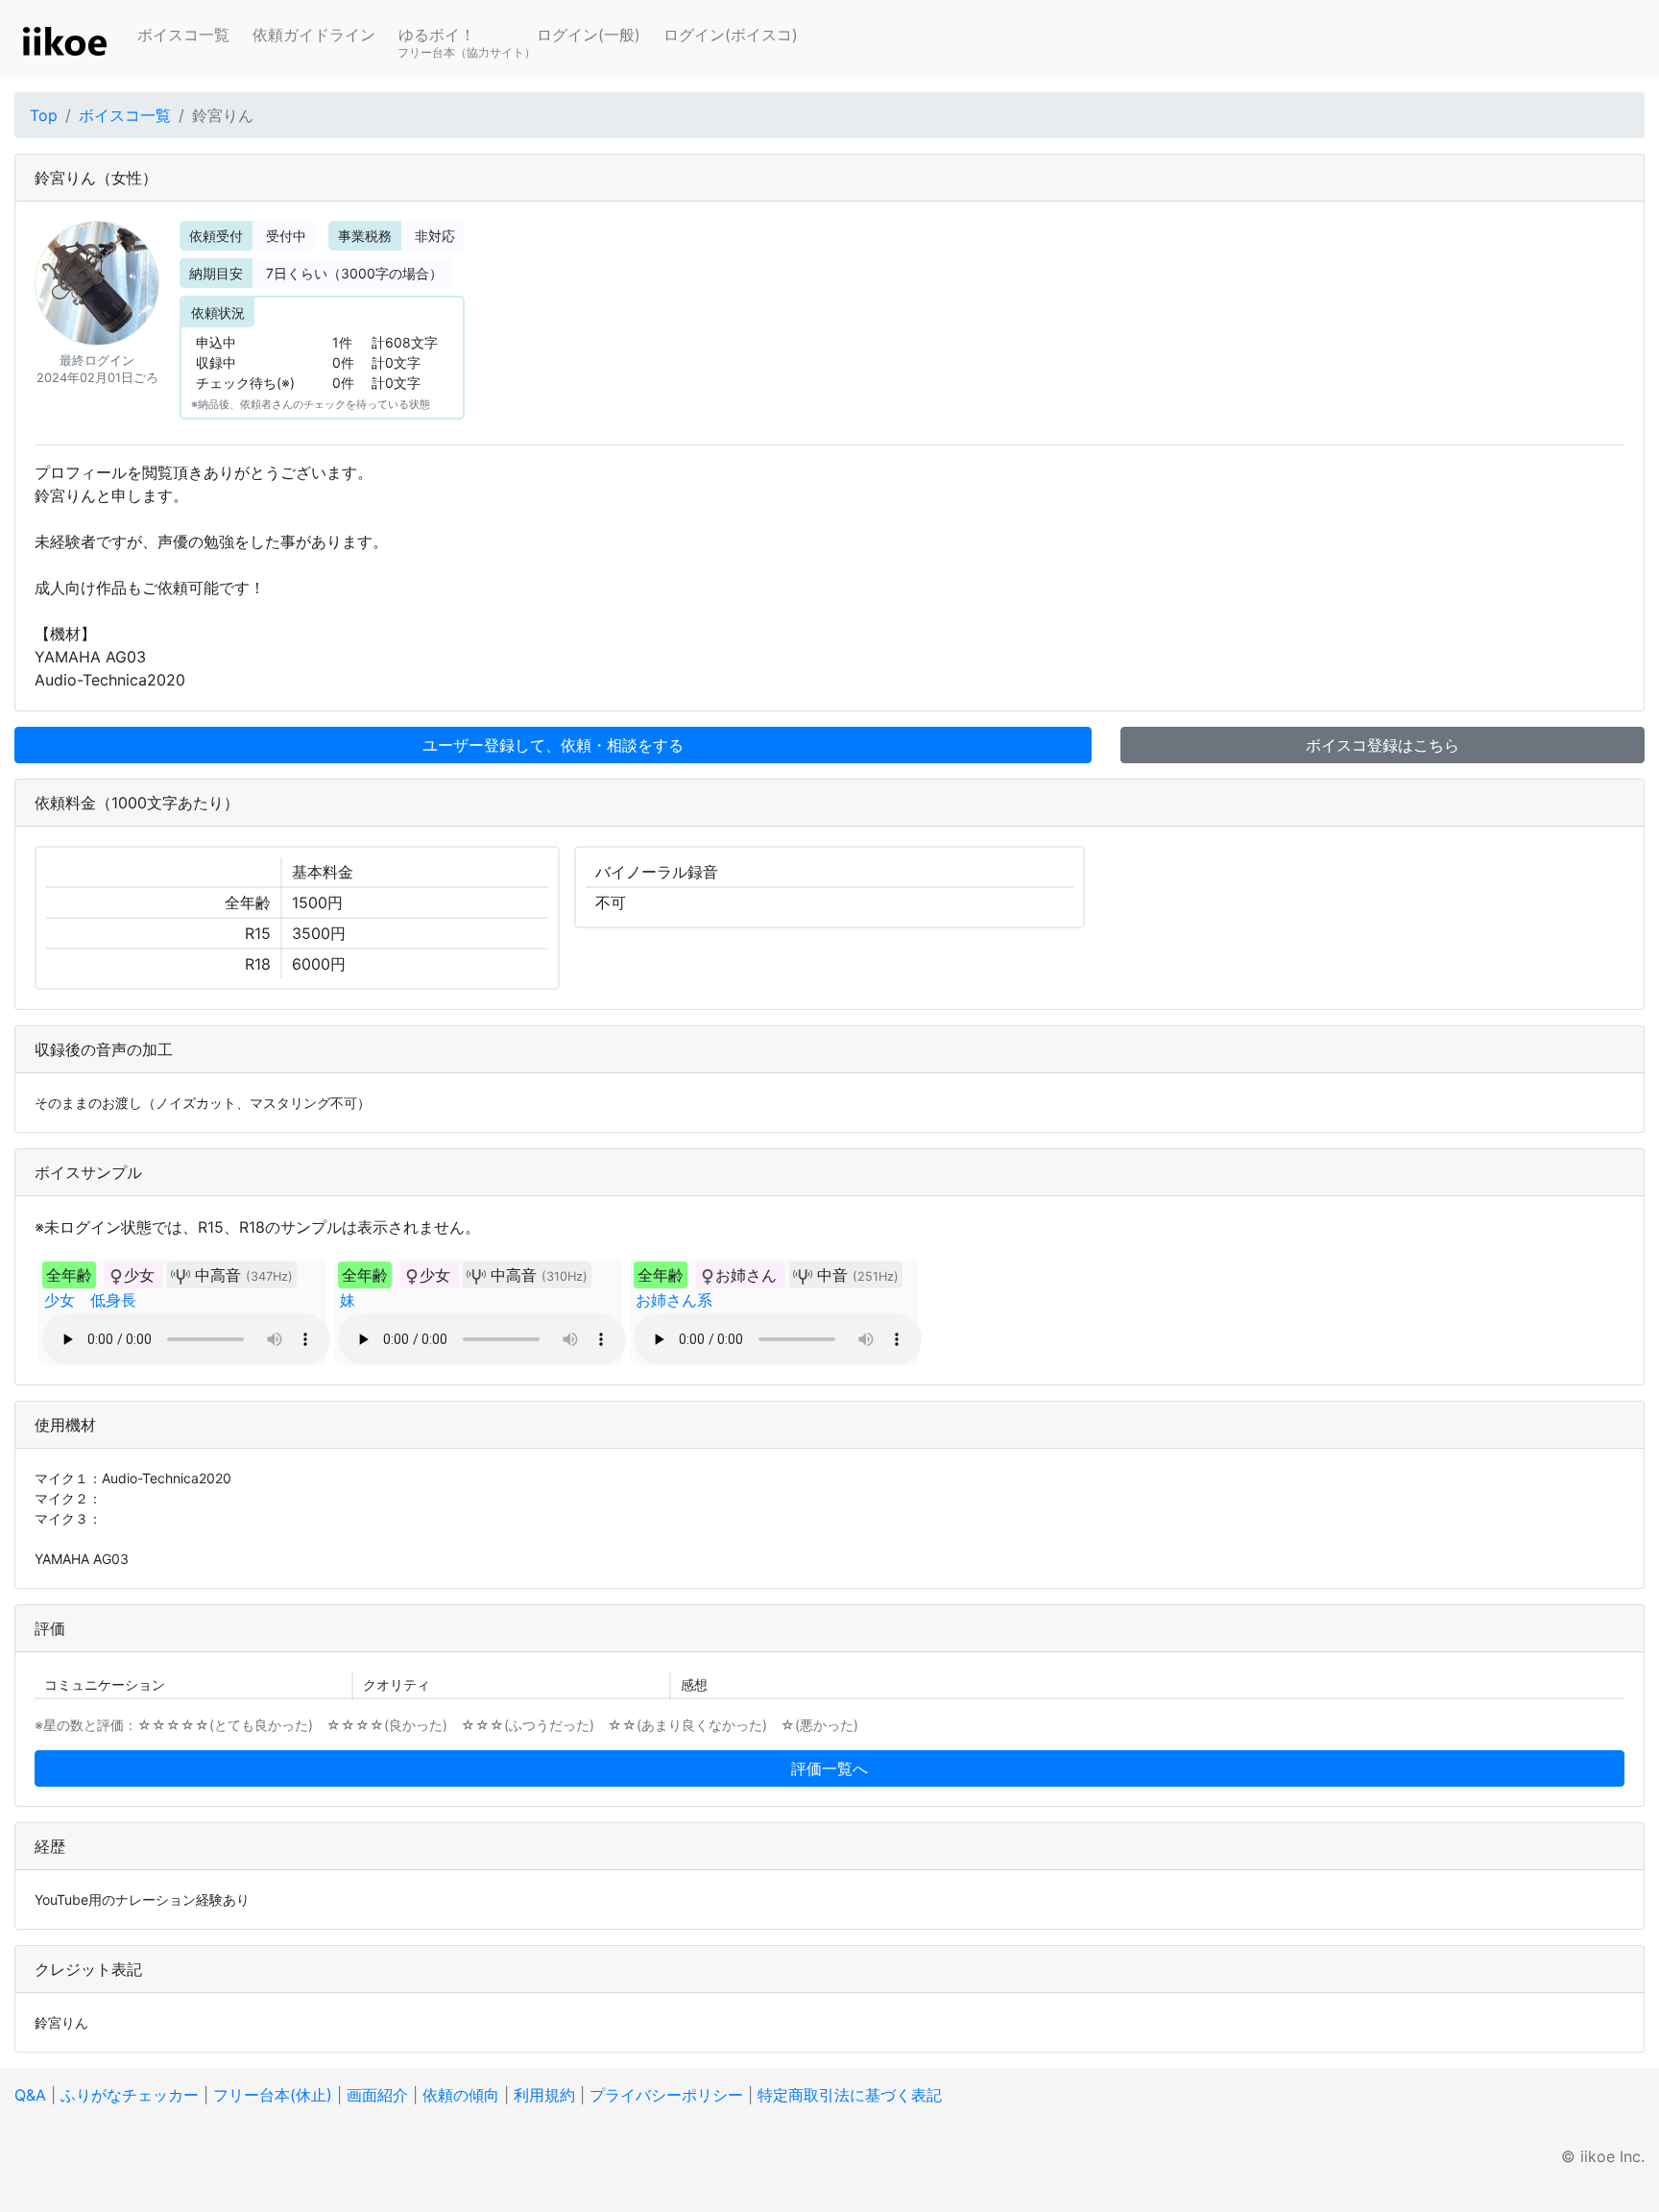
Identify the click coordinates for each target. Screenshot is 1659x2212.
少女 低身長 (90, 1300)
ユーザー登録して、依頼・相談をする (553, 745)
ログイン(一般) (589, 35)
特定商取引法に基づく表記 (850, 2095)
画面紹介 (377, 2095)
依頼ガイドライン (314, 35)
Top (44, 115)
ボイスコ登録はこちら (1382, 745)
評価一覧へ (829, 1768)
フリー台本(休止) (273, 2095)
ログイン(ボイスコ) (731, 35)
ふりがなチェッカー (130, 2095)
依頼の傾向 (461, 2095)
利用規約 (544, 2095)
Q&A (30, 2095)
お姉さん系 (674, 1300)
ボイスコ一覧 (183, 35)
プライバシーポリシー (666, 2095)
